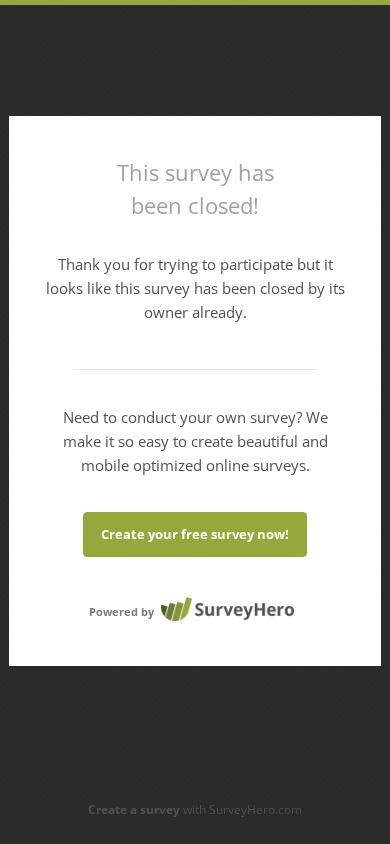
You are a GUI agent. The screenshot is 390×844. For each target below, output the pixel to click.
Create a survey (134, 809)
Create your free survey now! (195, 534)
